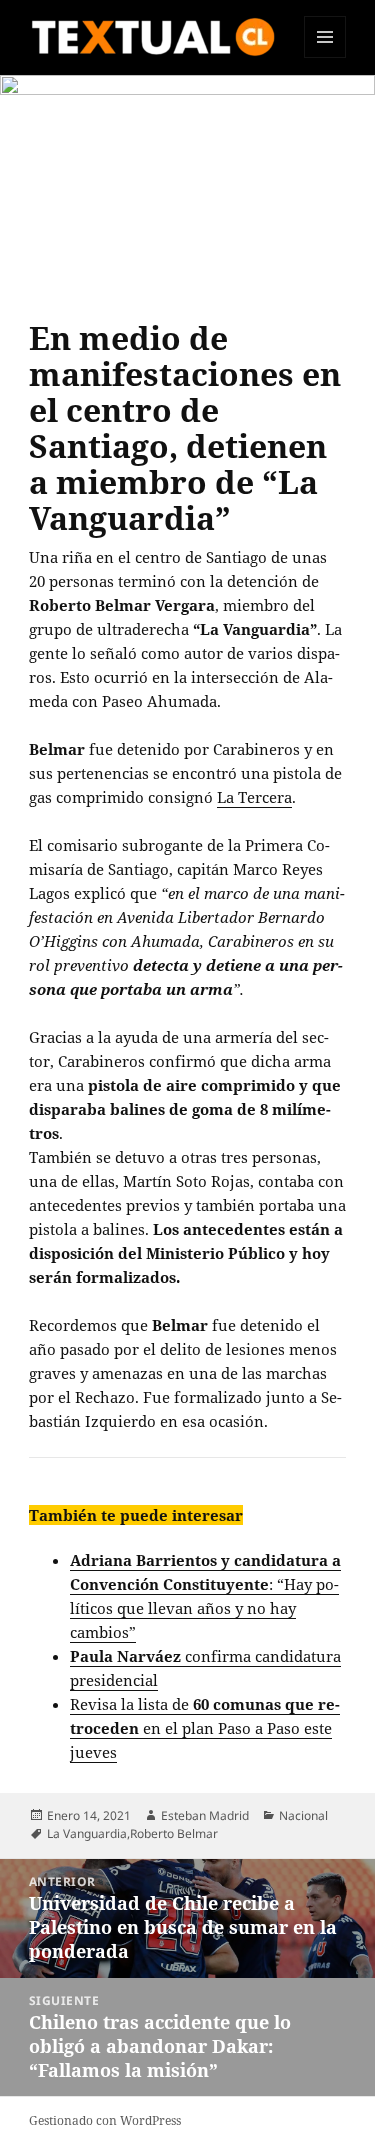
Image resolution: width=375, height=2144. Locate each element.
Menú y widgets (325, 57)
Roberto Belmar (174, 1833)
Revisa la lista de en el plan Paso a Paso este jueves (205, 1728)
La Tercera (254, 797)
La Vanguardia (87, 1833)
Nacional (303, 1815)
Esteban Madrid (205, 1815)
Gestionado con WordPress (105, 2120)
